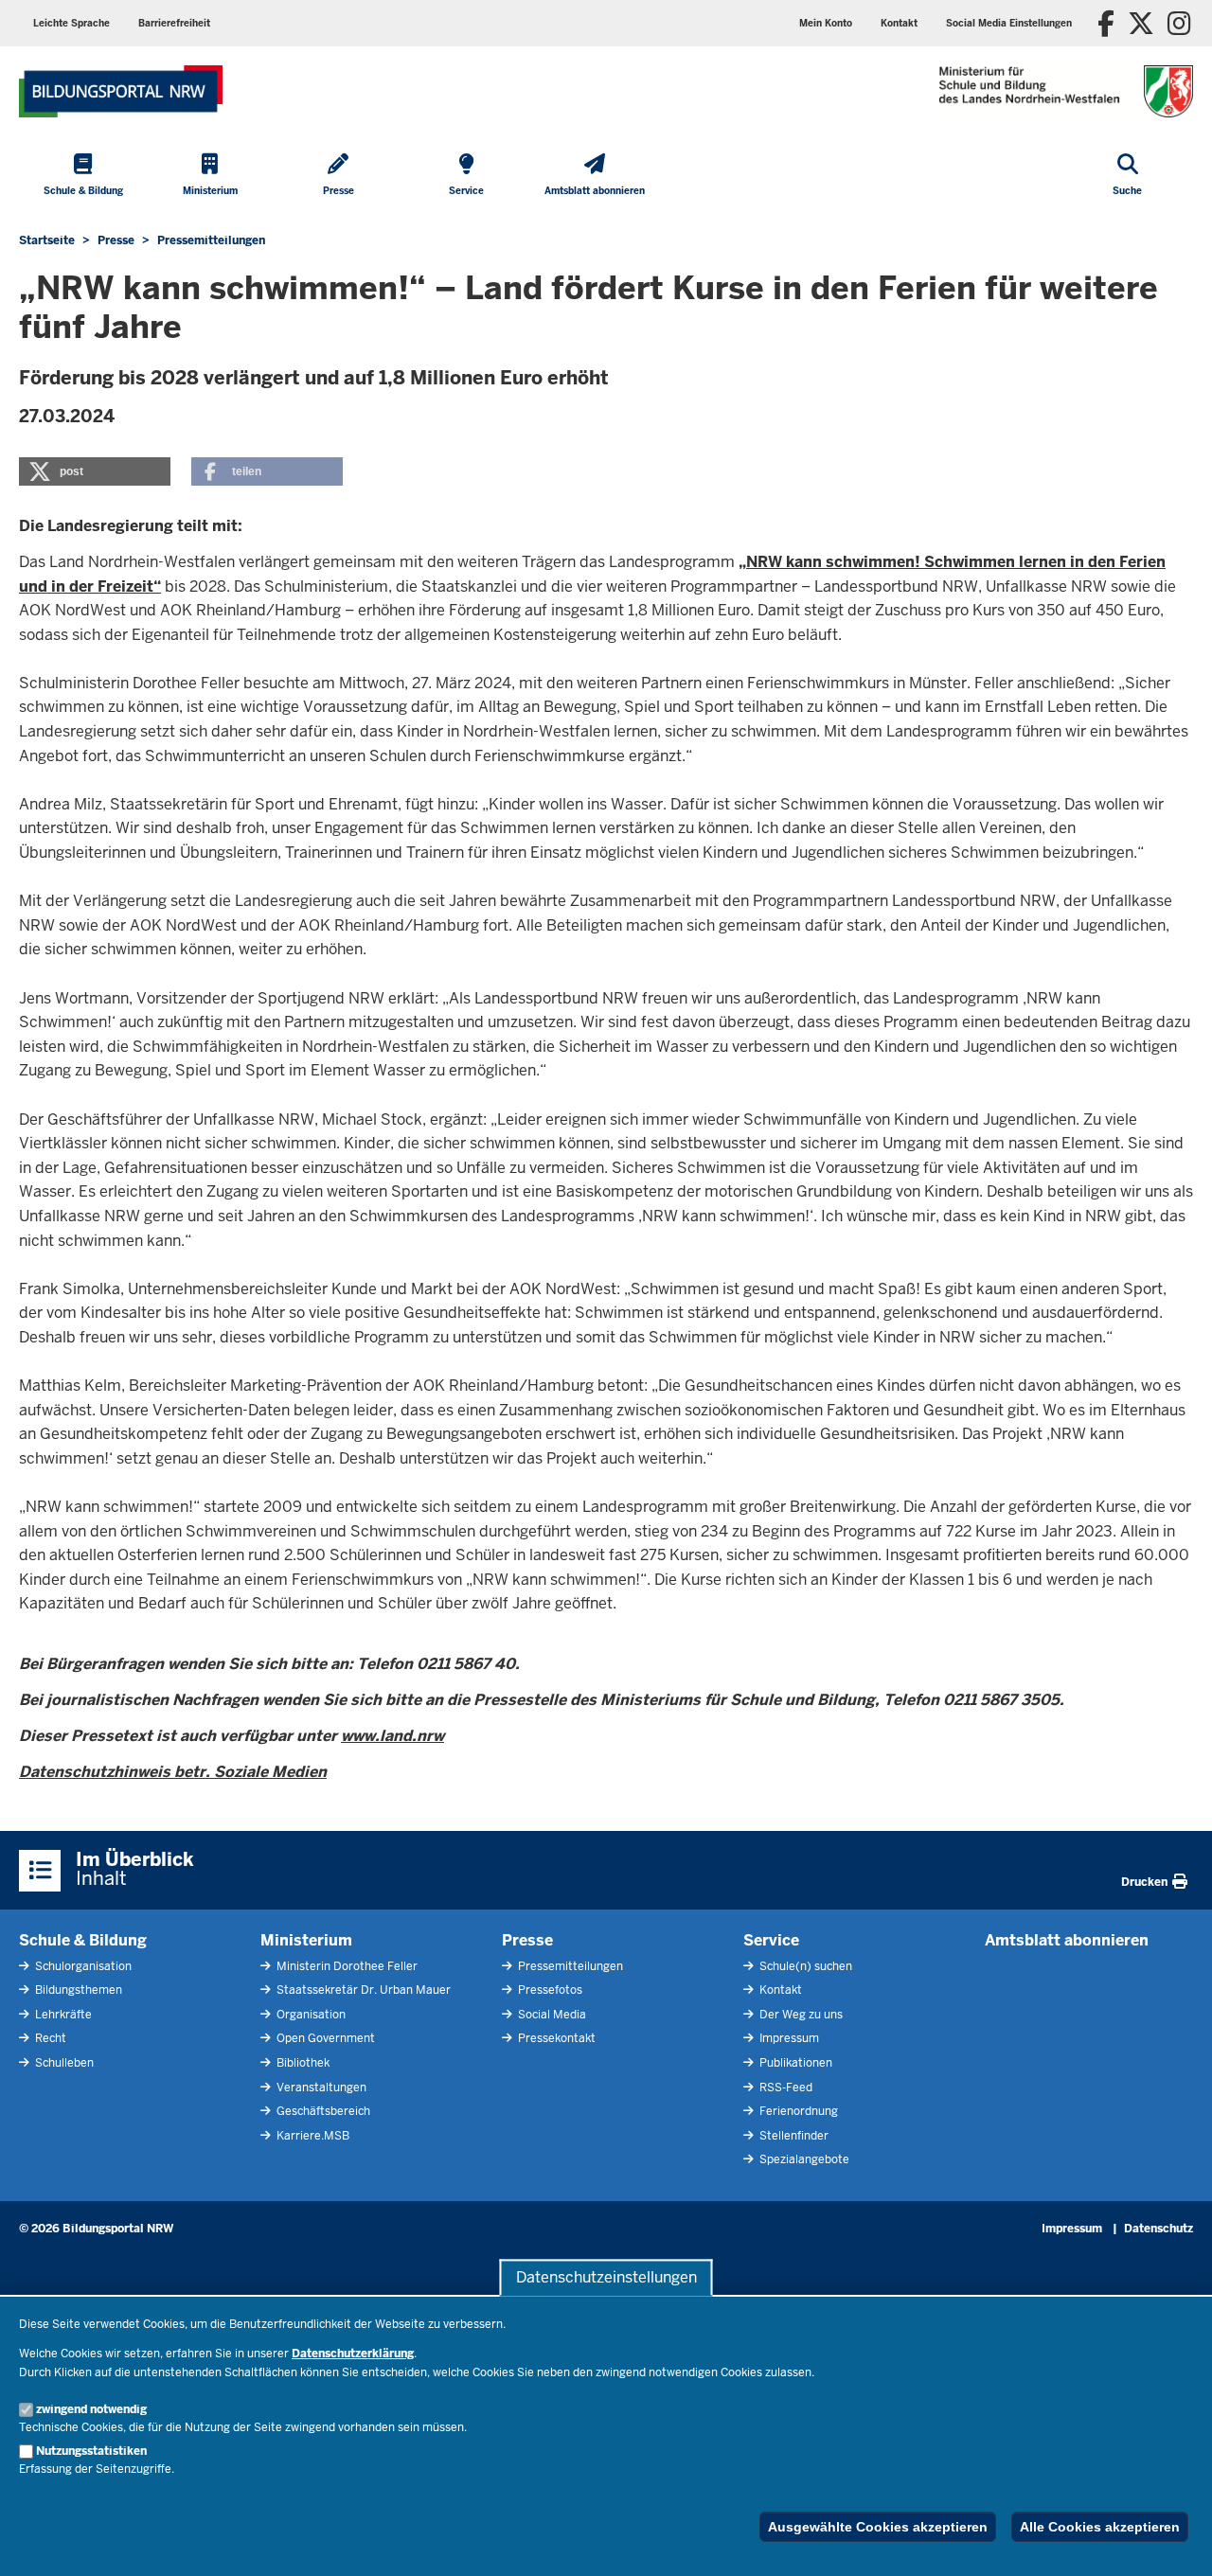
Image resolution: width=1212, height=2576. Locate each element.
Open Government (324, 2038)
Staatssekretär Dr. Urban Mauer (362, 1990)
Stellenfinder (793, 2136)
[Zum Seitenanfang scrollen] (1174, 2541)
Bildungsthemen (77, 1990)
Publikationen (794, 2063)
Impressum (788, 2038)
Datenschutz (1159, 2229)
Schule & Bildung (83, 1940)
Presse (527, 1940)
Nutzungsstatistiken (91, 2451)
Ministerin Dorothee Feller (346, 1966)
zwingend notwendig (91, 2409)
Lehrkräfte (62, 2015)
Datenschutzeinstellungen (606, 2277)
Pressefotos (549, 1990)
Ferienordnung (797, 2111)
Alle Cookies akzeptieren (1100, 2527)
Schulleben (63, 2063)
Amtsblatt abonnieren (1067, 1940)
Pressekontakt (555, 2038)
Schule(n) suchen (804, 1966)
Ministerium (306, 1940)
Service (771, 1940)
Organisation (310, 2015)
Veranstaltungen (320, 2087)
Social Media (551, 2015)
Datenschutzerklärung (353, 2354)
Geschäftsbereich (322, 2111)
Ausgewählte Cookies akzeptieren (878, 2527)
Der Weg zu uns (800, 2015)
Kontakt (779, 1990)
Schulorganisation (82, 1966)
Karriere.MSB (312, 2136)
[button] (1009, 23)
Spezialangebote (803, 2159)
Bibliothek (302, 2063)
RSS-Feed (784, 2087)
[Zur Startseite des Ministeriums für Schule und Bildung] (121, 91)
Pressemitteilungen (569, 1966)
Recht (49, 2038)
